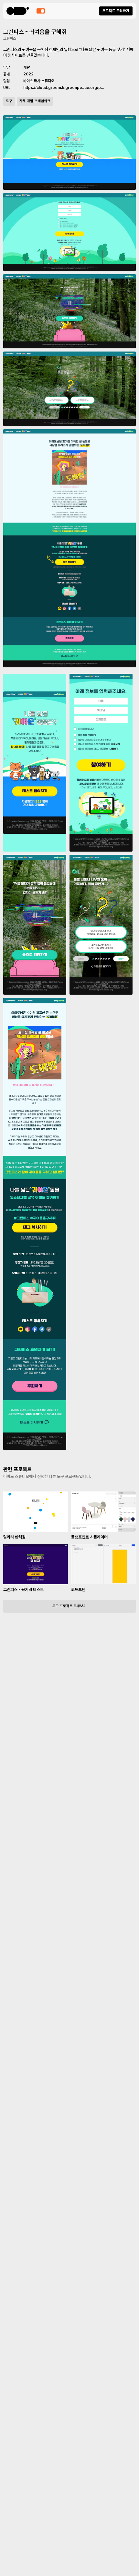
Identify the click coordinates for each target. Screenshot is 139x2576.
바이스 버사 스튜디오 (39, 81)
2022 (28, 74)
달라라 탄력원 (14, 1537)
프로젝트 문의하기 (116, 11)
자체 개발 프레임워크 (35, 101)
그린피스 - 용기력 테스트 (23, 1590)
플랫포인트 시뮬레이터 (89, 1537)
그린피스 (10, 38)
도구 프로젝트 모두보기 (69, 1606)
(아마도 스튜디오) (18, 11)
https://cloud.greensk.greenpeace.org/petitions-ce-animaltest (64, 88)
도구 (9, 101)
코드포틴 (78, 1590)
